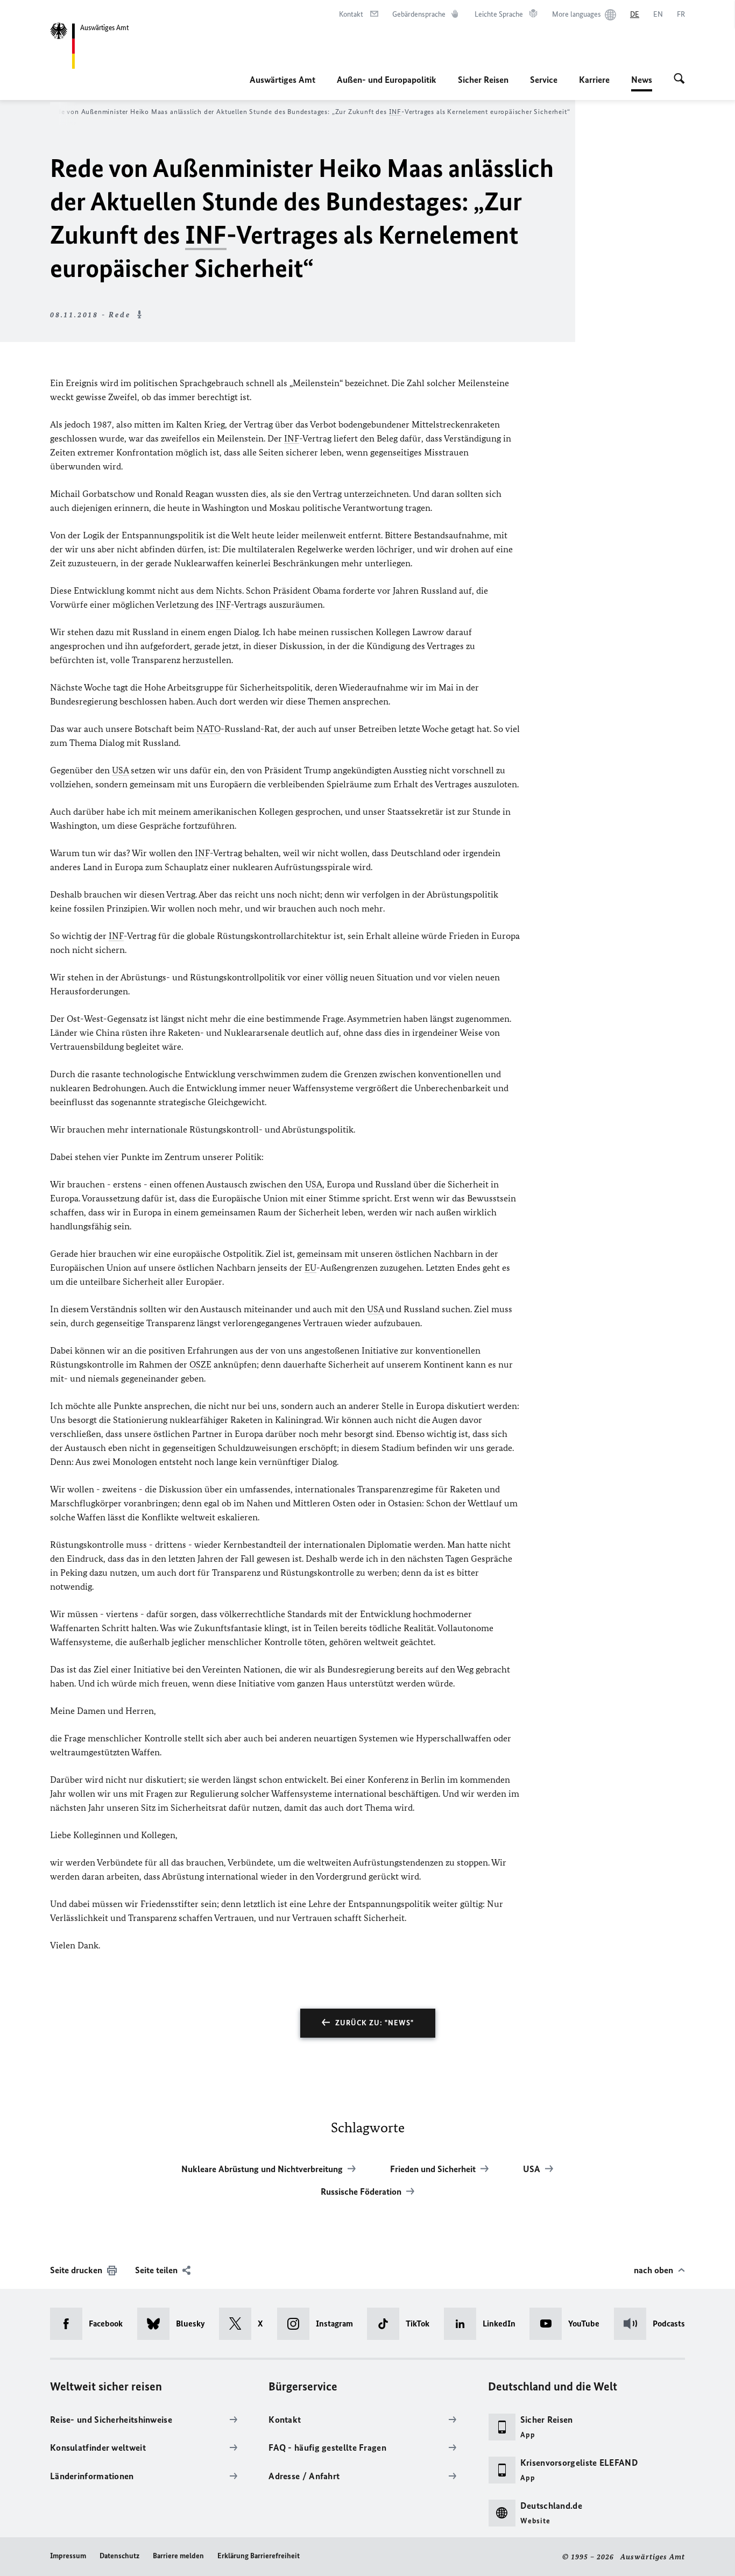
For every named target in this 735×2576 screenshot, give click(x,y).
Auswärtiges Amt (282, 80)
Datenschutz (119, 2556)
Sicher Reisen (483, 80)
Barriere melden (178, 2556)
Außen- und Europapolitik (387, 80)
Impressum (68, 2556)
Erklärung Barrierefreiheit (259, 2556)
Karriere (594, 80)
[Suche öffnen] (679, 80)
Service (544, 80)
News (642, 83)
